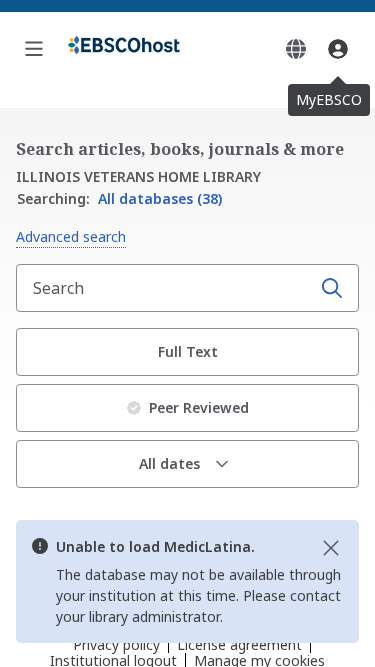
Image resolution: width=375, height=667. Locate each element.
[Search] (332, 288)
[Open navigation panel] (34, 49)
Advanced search (71, 236)
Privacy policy (116, 644)
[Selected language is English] (296, 49)
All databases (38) (119, 198)
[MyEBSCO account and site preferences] (338, 49)
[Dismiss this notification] (331, 548)
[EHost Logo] (124, 49)
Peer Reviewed (199, 407)
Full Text (188, 351)
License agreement (239, 644)
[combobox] (165, 288)
